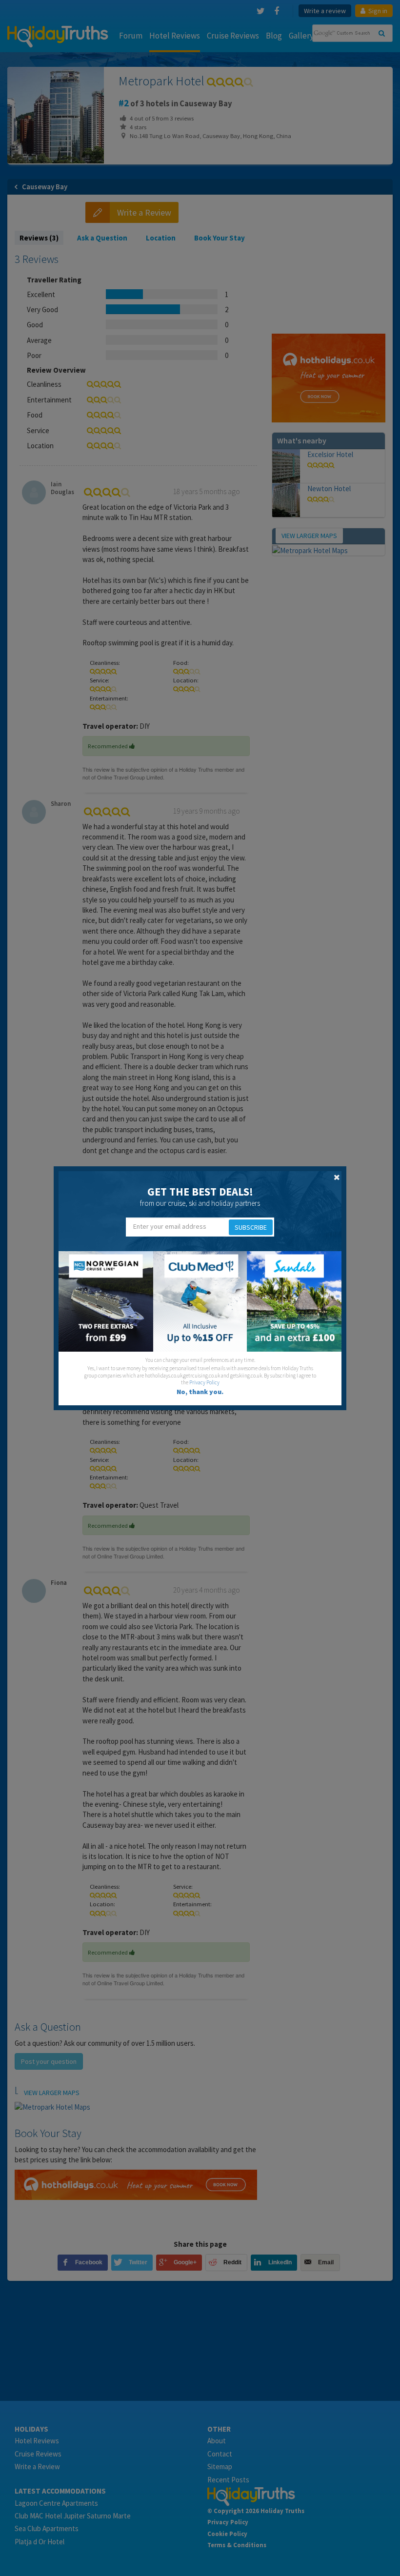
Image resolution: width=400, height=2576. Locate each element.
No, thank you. (200, 1392)
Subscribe (251, 1227)
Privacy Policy (204, 1382)
